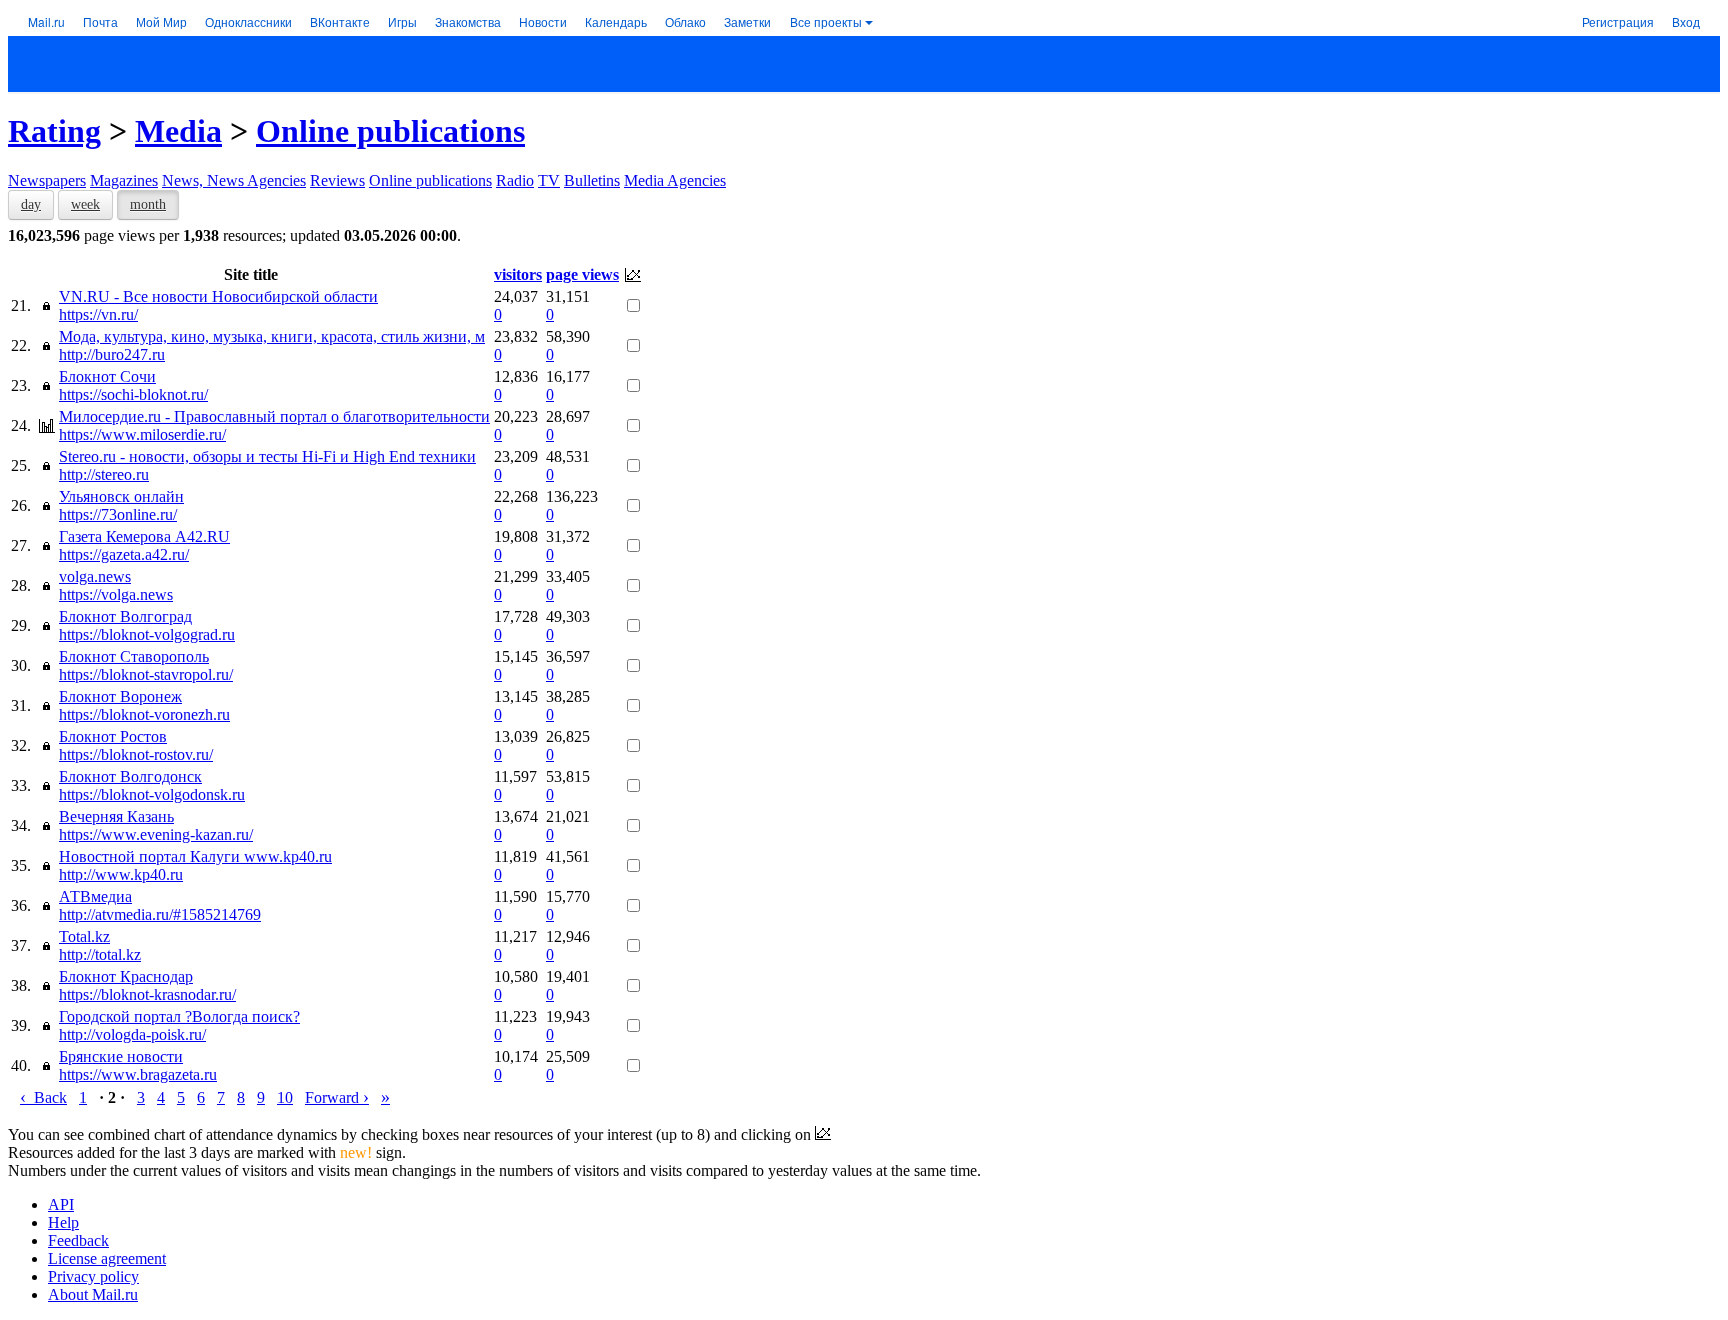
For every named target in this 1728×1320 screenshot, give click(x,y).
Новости (543, 21)
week (85, 204)
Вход (1686, 21)
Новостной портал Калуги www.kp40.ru (195, 856)
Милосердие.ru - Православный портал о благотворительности (274, 416)
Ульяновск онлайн (121, 496)
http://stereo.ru (104, 474)
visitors (518, 274)
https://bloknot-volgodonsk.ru (152, 794)
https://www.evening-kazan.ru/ (156, 834)
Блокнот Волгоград (125, 616)
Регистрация (1618, 21)
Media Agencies (675, 180)
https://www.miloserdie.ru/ (142, 434)
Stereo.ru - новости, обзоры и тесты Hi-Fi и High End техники (267, 456)
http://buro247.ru (112, 354)
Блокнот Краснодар (126, 976)
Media (178, 131)
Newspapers (47, 180)
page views (582, 274)
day (31, 204)
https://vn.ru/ (98, 314)
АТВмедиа (95, 896)
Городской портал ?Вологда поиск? (179, 1016)
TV (549, 180)
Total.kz (84, 936)
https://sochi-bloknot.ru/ (133, 394)
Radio (515, 180)
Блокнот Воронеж (120, 696)
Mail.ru (46, 21)
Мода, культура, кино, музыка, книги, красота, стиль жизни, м (272, 336)
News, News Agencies (234, 180)
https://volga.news (116, 594)
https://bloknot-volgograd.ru (147, 634)
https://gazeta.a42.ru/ (124, 554)
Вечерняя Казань (116, 816)
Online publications (390, 131)
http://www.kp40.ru (121, 874)
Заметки (747, 21)
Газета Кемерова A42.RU (144, 536)
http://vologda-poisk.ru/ (132, 1034)
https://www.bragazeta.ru (138, 1074)
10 (285, 1097)
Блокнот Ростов (113, 736)
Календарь (616, 21)
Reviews (337, 180)
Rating (54, 131)
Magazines (124, 180)
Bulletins (592, 180)
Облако (685, 21)
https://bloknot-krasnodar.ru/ (147, 994)
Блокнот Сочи (107, 376)
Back (43, 1097)
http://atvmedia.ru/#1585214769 (160, 914)
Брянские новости (121, 1056)
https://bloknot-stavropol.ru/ (146, 674)
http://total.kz (100, 954)
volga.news (95, 576)
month (148, 204)
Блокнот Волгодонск (130, 776)
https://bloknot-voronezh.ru (144, 714)
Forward (337, 1097)
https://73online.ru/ (118, 514)
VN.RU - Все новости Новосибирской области (218, 296)
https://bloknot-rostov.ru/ (136, 754)
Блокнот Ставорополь (134, 656)
